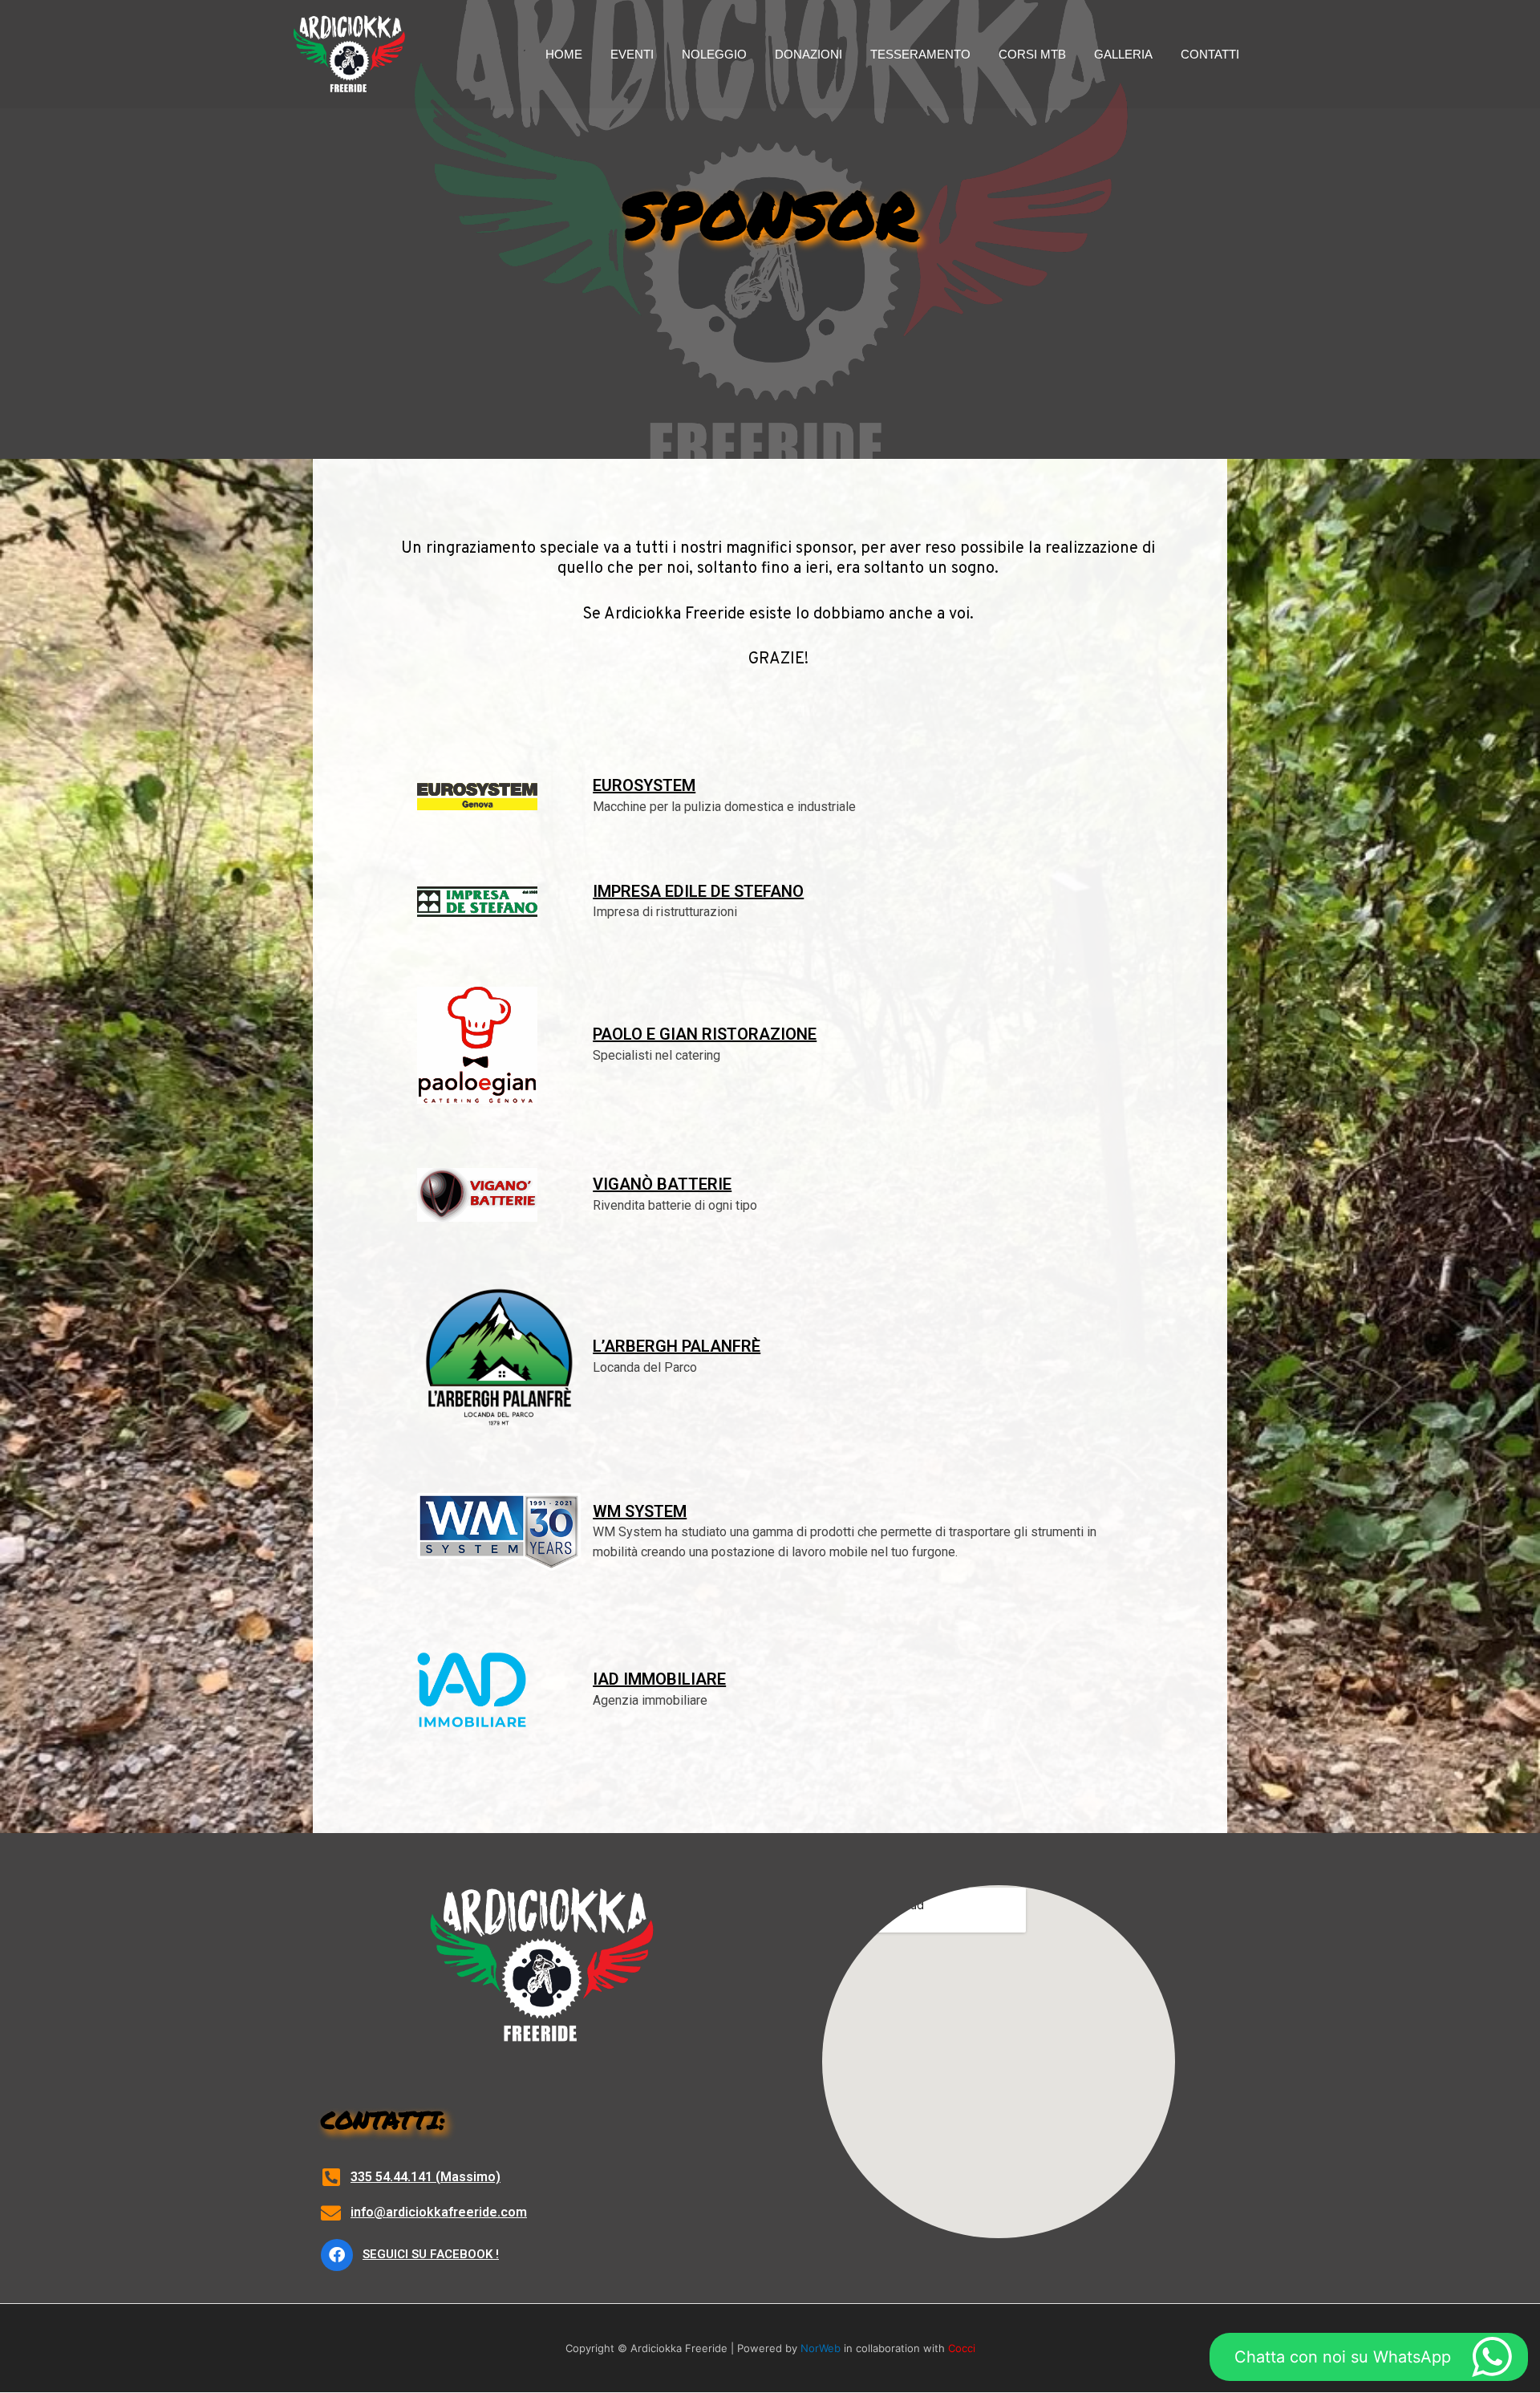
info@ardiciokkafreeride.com (439, 2212)
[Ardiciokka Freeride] (349, 53)
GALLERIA (1123, 54)
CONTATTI (1210, 54)
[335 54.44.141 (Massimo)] (331, 2177)
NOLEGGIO (714, 54)
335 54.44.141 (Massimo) (426, 2177)
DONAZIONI (808, 54)
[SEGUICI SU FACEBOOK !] (337, 2255)
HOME (564, 54)
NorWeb (821, 2348)
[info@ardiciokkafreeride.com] (331, 2213)
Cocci (962, 2348)
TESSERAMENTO (920, 54)
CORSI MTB (1032, 54)
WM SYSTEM (640, 1511)
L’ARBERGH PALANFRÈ (677, 1346)
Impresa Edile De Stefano (698, 891)
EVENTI (632, 54)
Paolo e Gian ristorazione (705, 1034)
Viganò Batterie (662, 1184)
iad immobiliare (659, 1679)
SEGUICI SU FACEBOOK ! (431, 2254)
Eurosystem (644, 785)
